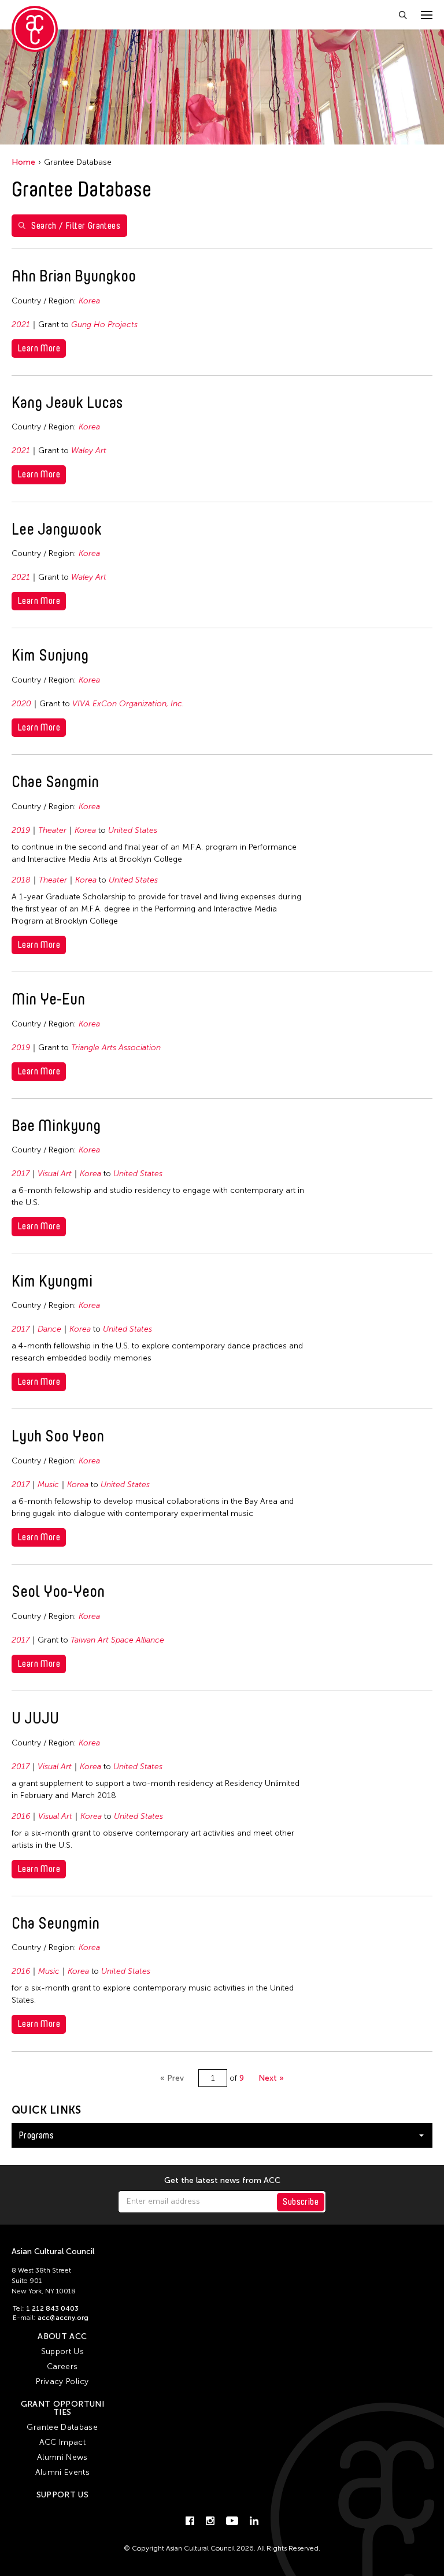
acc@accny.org (63, 2318)
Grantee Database (62, 2427)
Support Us (63, 2351)
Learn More (39, 348)
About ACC (62, 2336)
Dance (49, 1329)
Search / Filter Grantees (76, 226)
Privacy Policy (62, 2382)
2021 (21, 325)
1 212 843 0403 (52, 2308)
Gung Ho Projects (104, 325)
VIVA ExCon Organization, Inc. (128, 704)
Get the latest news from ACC (222, 2181)
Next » (271, 2078)
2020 (21, 704)
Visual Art (55, 1174)
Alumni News (62, 2457)
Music (48, 1485)
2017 (21, 1174)
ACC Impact (63, 2442)
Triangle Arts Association (116, 1048)
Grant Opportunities (62, 2408)
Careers (62, 2366)
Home (23, 162)
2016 (21, 1816)
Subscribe (301, 2202)
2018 (21, 880)
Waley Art (89, 451)
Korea (89, 301)
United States (133, 830)
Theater (52, 830)
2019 (21, 830)
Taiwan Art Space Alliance (117, 1640)
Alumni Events (63, 2472)
